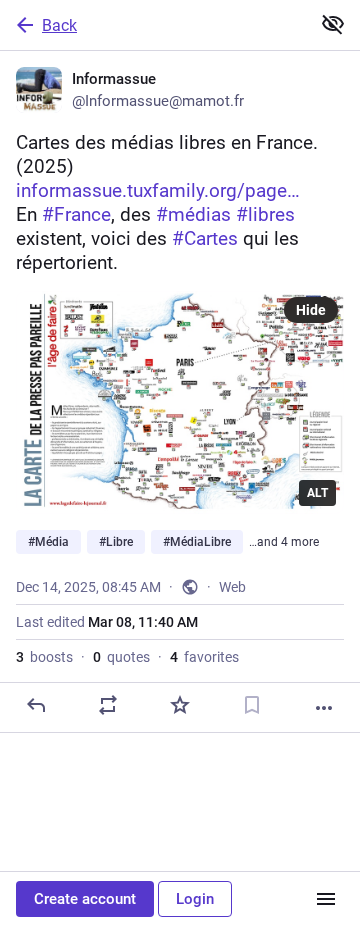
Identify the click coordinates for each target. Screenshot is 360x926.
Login (195, 899)
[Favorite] (180, 705)
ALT (317, 493)
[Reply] (36, 705)
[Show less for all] (333, 24)
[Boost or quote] (108, 705)
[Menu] (326, 899)
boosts (44, 657)
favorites (204, 657)
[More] (324, 708)
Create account (85, 899)
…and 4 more (284, 542)
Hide (311, 310)
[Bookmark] (252, 705)
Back (59, 25)
